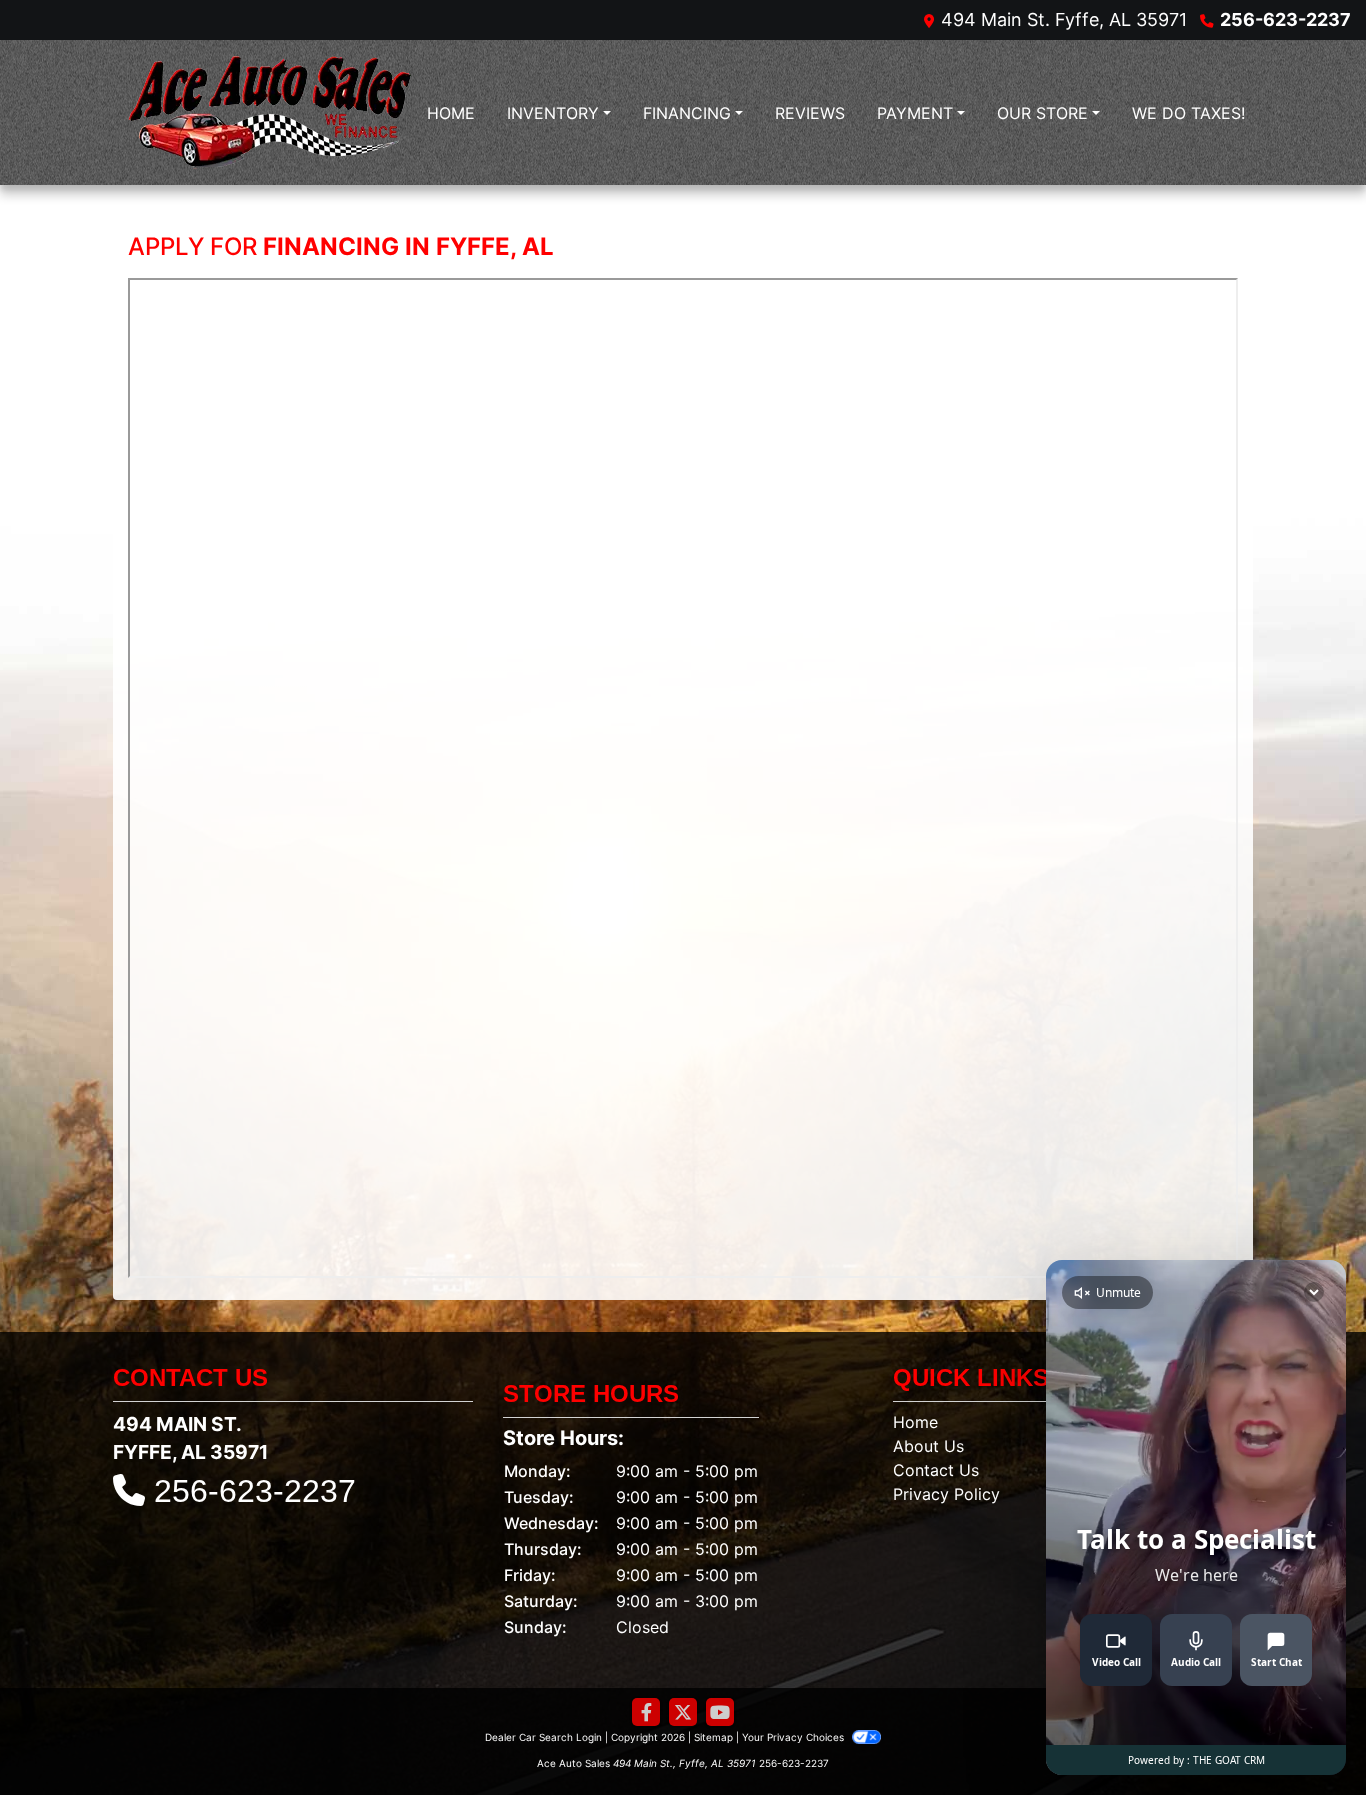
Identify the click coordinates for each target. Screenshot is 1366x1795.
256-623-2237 (1285, 19)
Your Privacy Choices (794, 1737)
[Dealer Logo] (269, 112)
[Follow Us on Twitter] (683, 1712)
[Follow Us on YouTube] (720, 1712)
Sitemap (713, 1737)
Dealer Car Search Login (543, 1737)
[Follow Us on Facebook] (646, 1712)
